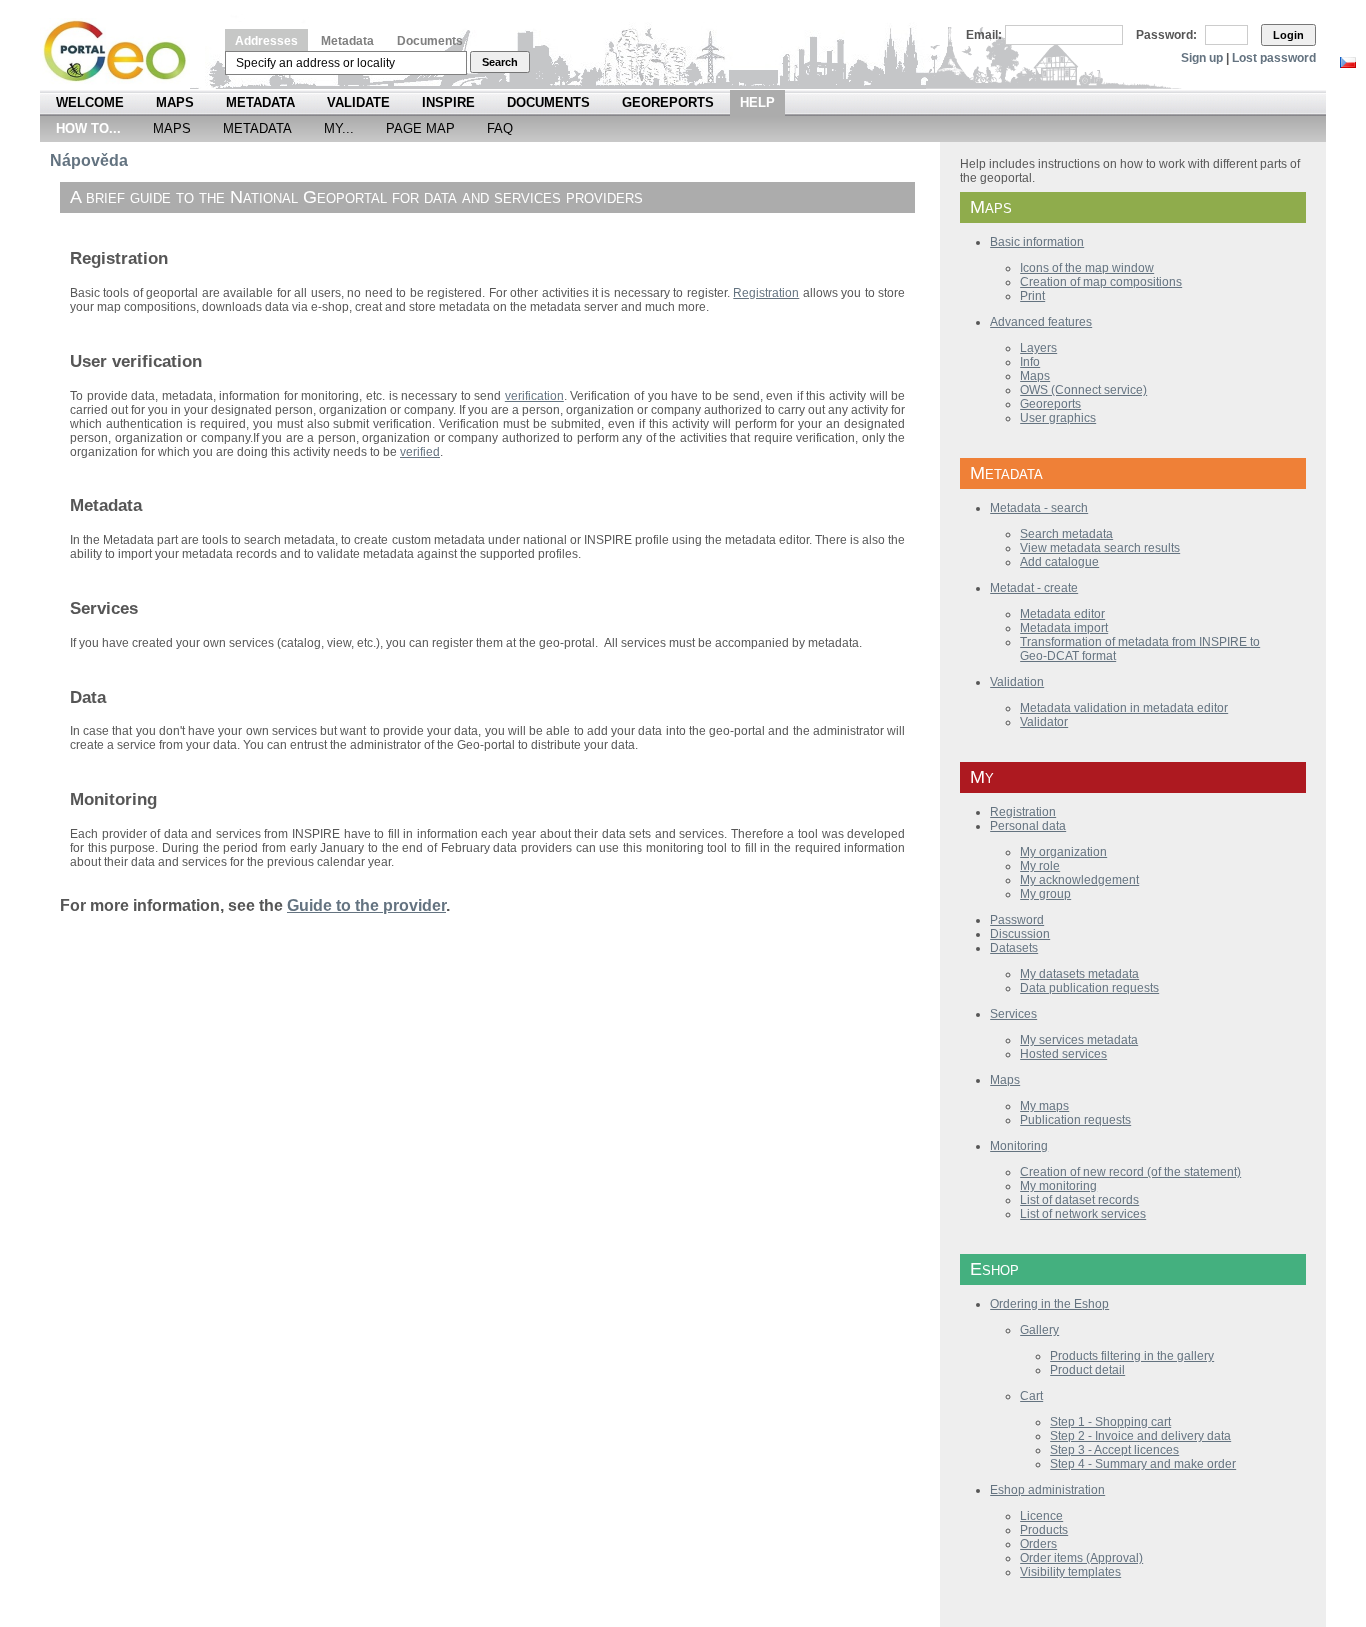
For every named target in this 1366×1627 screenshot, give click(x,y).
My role (1040, 866)
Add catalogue (1059, 562)
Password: (1166, 35)
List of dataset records (1079, 1200)
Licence (1041, 1516)
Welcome (90, 102)
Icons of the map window (1087, 268)
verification (534, 396)
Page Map (420, 128)
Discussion (1020, 934)
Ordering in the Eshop (1049, 1304)
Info (1030, 362)
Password (1017, 920)
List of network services (1083, 1214)
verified (420, 452)
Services (1013, 1014)
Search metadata (1066, 534)
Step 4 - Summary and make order (1143, 1464)
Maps (175, 102)
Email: (984, 35)
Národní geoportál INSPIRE (122, 51)
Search (500, 62)
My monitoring (1058, 1186)
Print (1032, 296)
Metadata (347, 41)
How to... (88, 128)
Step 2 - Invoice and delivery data (1140, 1436)
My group (1045, 894)
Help (757, 102)
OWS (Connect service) (1083, 390)
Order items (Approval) (1081, 1558)
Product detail (1087, 1370)
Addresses (266, 41)
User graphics (1058, 418)
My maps (1044, 1106)
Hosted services (1063, 1054)
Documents (430, 41)
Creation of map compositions (1101, 282)
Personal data (1028, 826)
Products (1044, 1530)
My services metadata (1079, 1040)
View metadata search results (1100, 548)
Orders (1038, 1544)
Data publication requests (1089, 988)
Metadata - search (1039, 508)
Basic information (1037, 242)
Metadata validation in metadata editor (1124, 708)
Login (1288, 35)
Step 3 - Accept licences (1114, 1450)
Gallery (1039, 1330)
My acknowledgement (1079, 880)
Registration (1023, 812)
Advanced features (1041, 322)
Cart (1031, 1396)
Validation (1017, 682)
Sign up (1202, 58)
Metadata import (1064, 628)
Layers (1038, 348)
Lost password (1274, 58)
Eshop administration (1047, 1490)
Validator (1044, 722)
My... (339, 128)
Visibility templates (1070, 1572)
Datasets (1014, 948)
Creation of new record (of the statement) (1130, 1172)
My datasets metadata (1079, 974)
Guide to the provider (366, 905)
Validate (358, 102)
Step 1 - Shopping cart (1110, 1422)
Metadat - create (1034, 588)
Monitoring (1019, 1146)
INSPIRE (448, 102)
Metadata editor (1062, 614)
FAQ (500, 128)
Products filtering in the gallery (1132, 1356)
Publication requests (1075, 1120)
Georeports (668, 102)
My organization (1063, 852)
